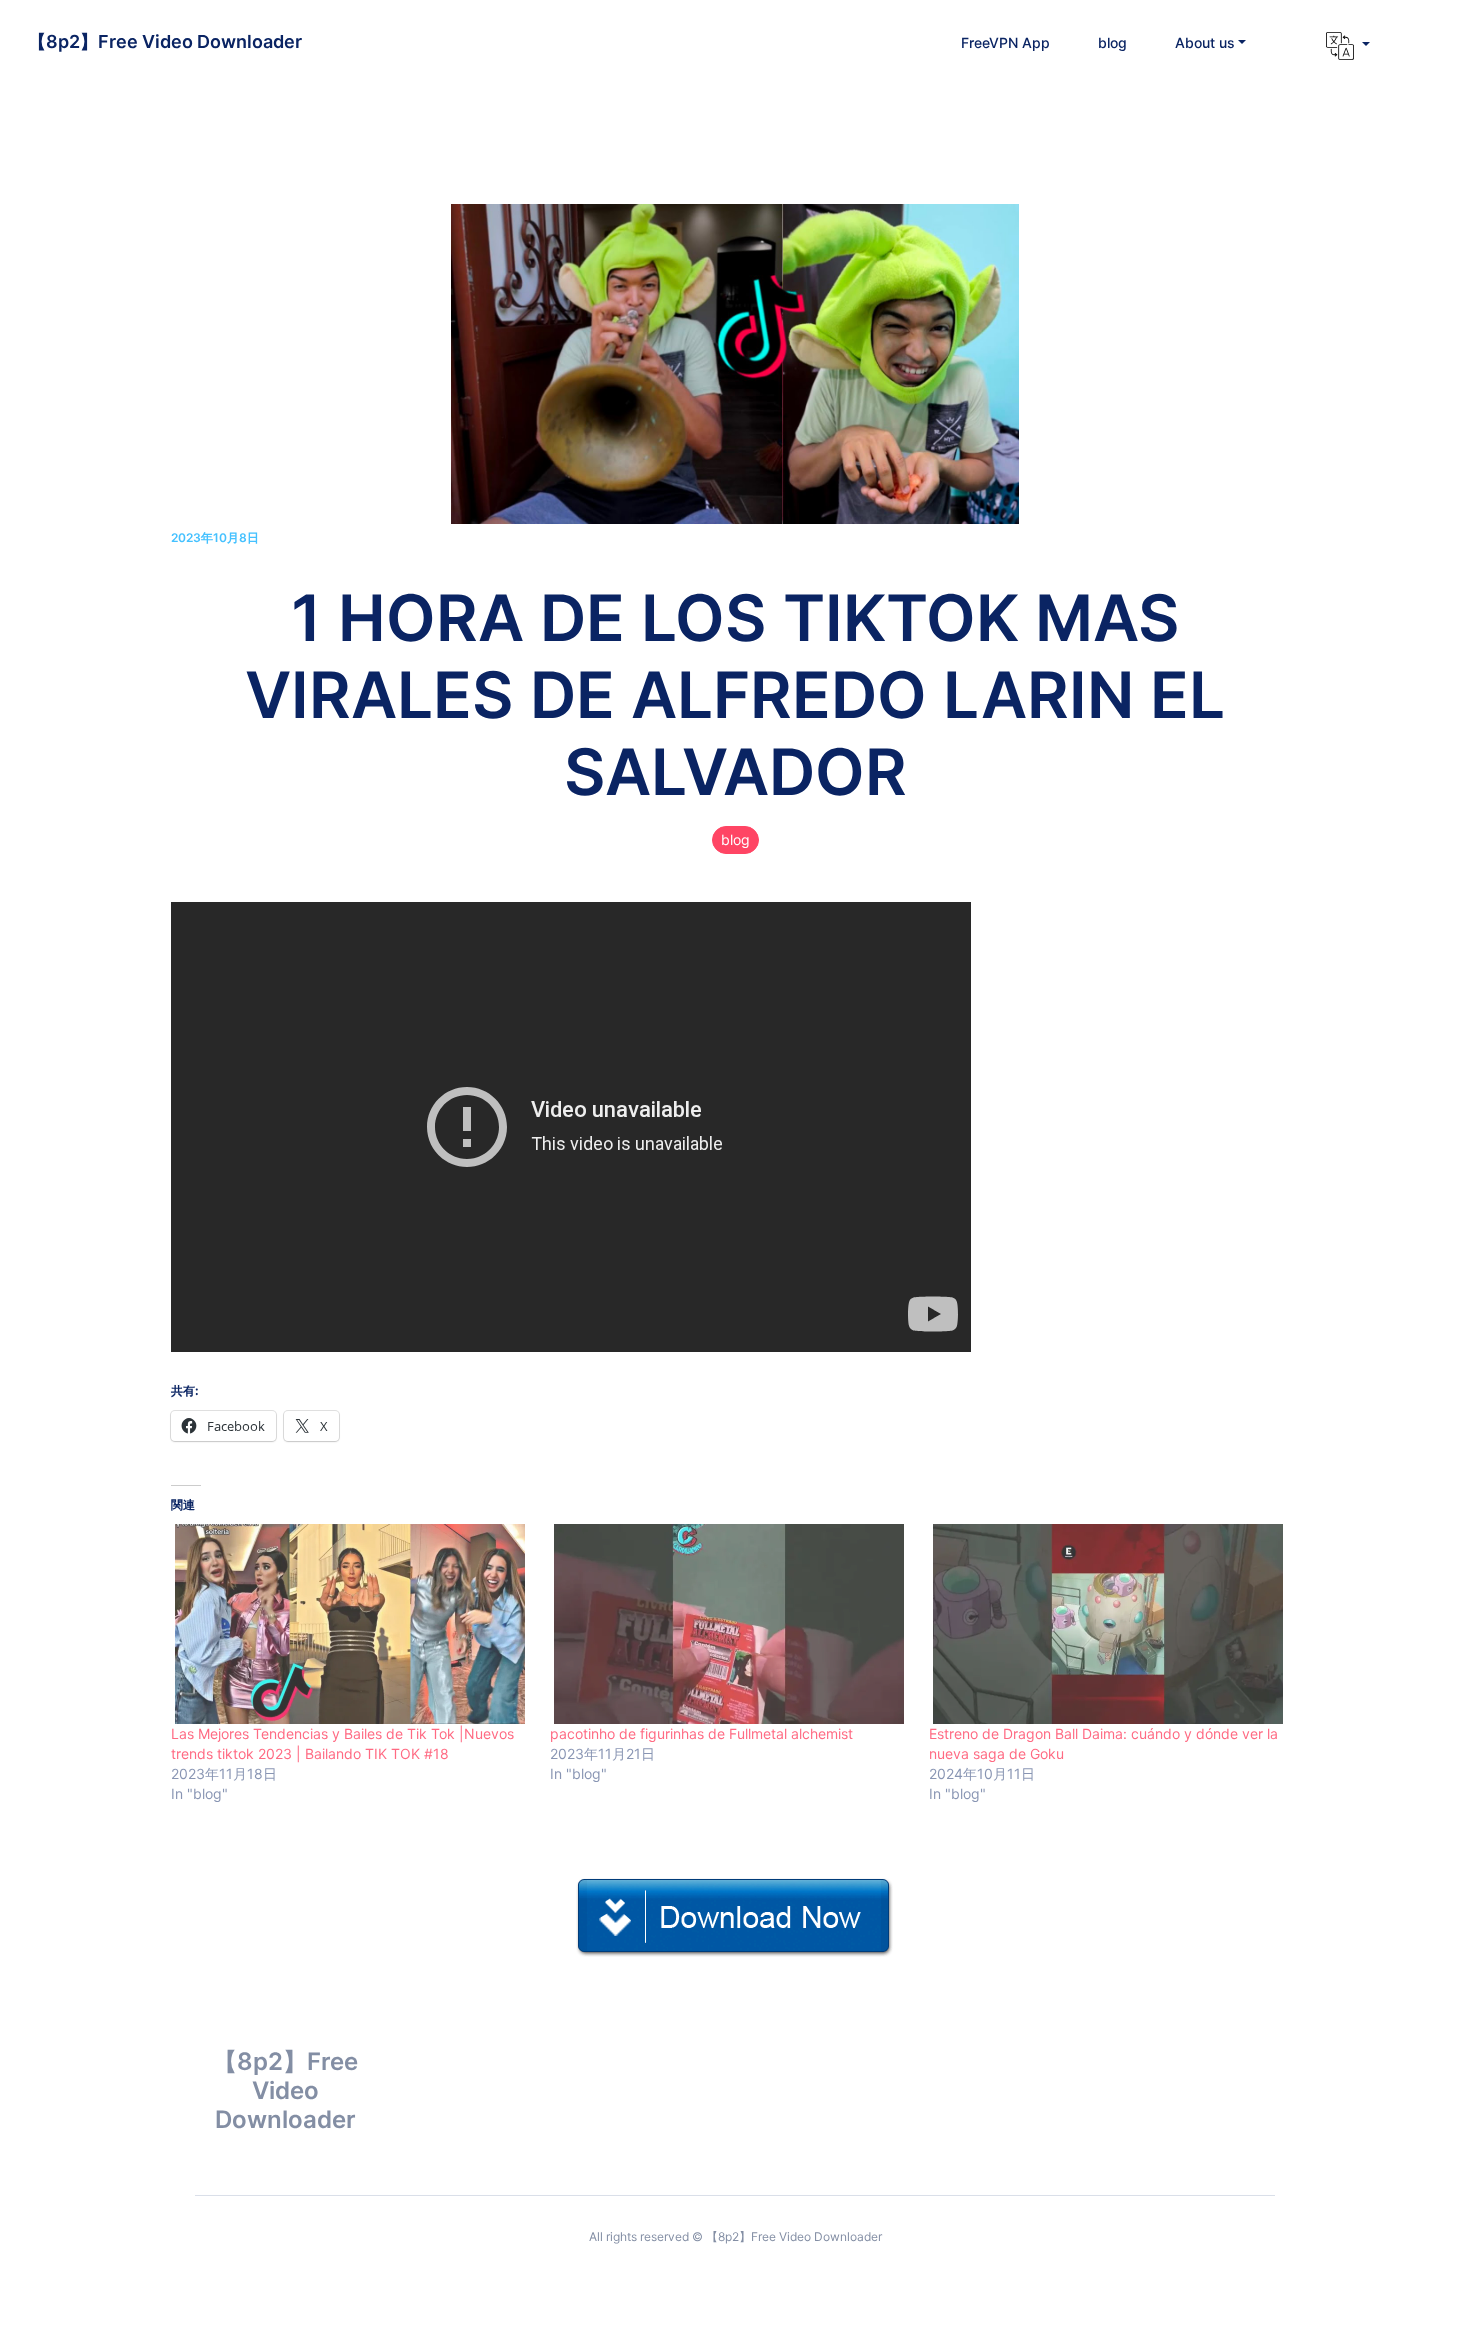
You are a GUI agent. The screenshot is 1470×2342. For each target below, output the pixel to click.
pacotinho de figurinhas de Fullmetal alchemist (701, 1733)
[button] (1211, 42)
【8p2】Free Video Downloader (165, 41)
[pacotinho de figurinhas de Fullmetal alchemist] (729, 1624)
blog (735, 839)
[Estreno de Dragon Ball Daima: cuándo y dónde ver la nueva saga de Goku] (1108, 1624)
